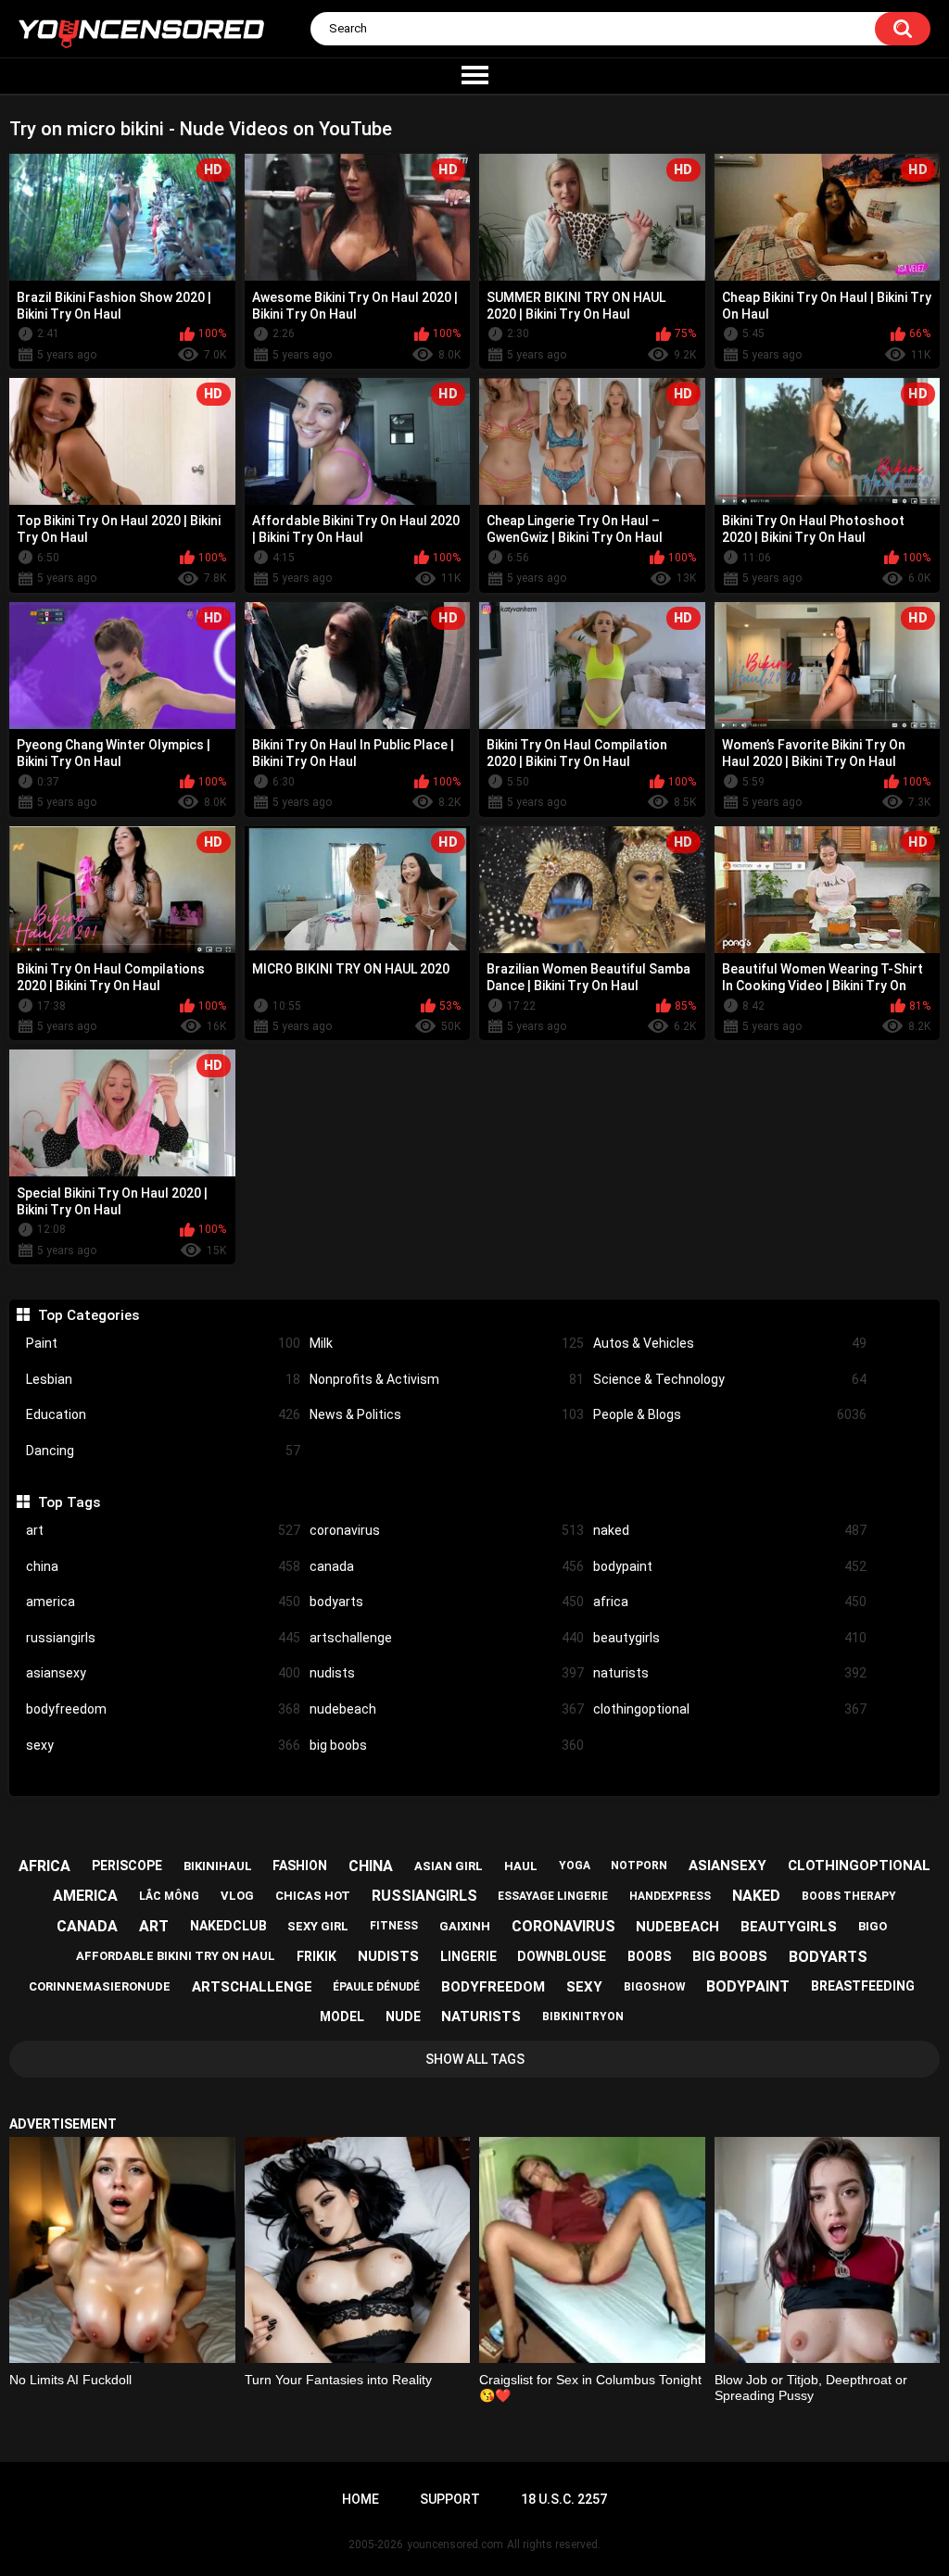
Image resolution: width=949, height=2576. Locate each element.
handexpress (670, 1896)
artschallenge (447, 1638)
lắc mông (169, 1896)
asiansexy (163, 1673)
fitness (394, 1926)
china (163, 1566)
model (342, 2017)
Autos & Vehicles (730, 1343)
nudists (447, 1673)
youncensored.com (455, 2545)
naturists (730, 1673)
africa (730, 1602)
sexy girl (318, 1926)
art (163, 1530)
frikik (316, 1956)
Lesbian (163, 1379)
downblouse (562, 1956)
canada (447, 1566)
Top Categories (88, 1315)
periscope (127, 1866)
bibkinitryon (583, 2017)
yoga (575, 1866)
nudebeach (447, 1709)
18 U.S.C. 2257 (564, 2499)
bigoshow (655, 1987)
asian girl (449, 1866)
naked (730, 1530)
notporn (639, 1866)
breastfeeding (863, 1986)
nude (403, 2017)
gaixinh (465, 1926)
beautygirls (730, 1638)
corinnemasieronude (100, 1986)
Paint (163, 1343)
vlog (237, 1896)
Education (163, 1414)
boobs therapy (849, 1896)
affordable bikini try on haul (176, 1956)
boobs (649, 1956)
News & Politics (447, 1414)
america (163, 1602)
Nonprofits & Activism (447, 1379)
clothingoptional (730, 1709)
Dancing (163, 1451)
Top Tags (69, 1502)
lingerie (468, 1956)
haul (521, 1866)
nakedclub (228, 1926)
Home (361, 2499)
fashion (300, 1866)
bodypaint (730, 1566)
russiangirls (163, 1638)
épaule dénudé (376, 1987)
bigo (873, 1926)
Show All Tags (475, 2059)
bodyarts (447, 1602)
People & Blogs (730, 1414)
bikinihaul (218, 1866)
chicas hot (313, 1896)
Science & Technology (730, 1379)
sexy (163, 1745)
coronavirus (447, 1530)
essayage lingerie (553, 1896)
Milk (447, 1343)
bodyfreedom (163, 1709)
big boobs (447, 1745)
